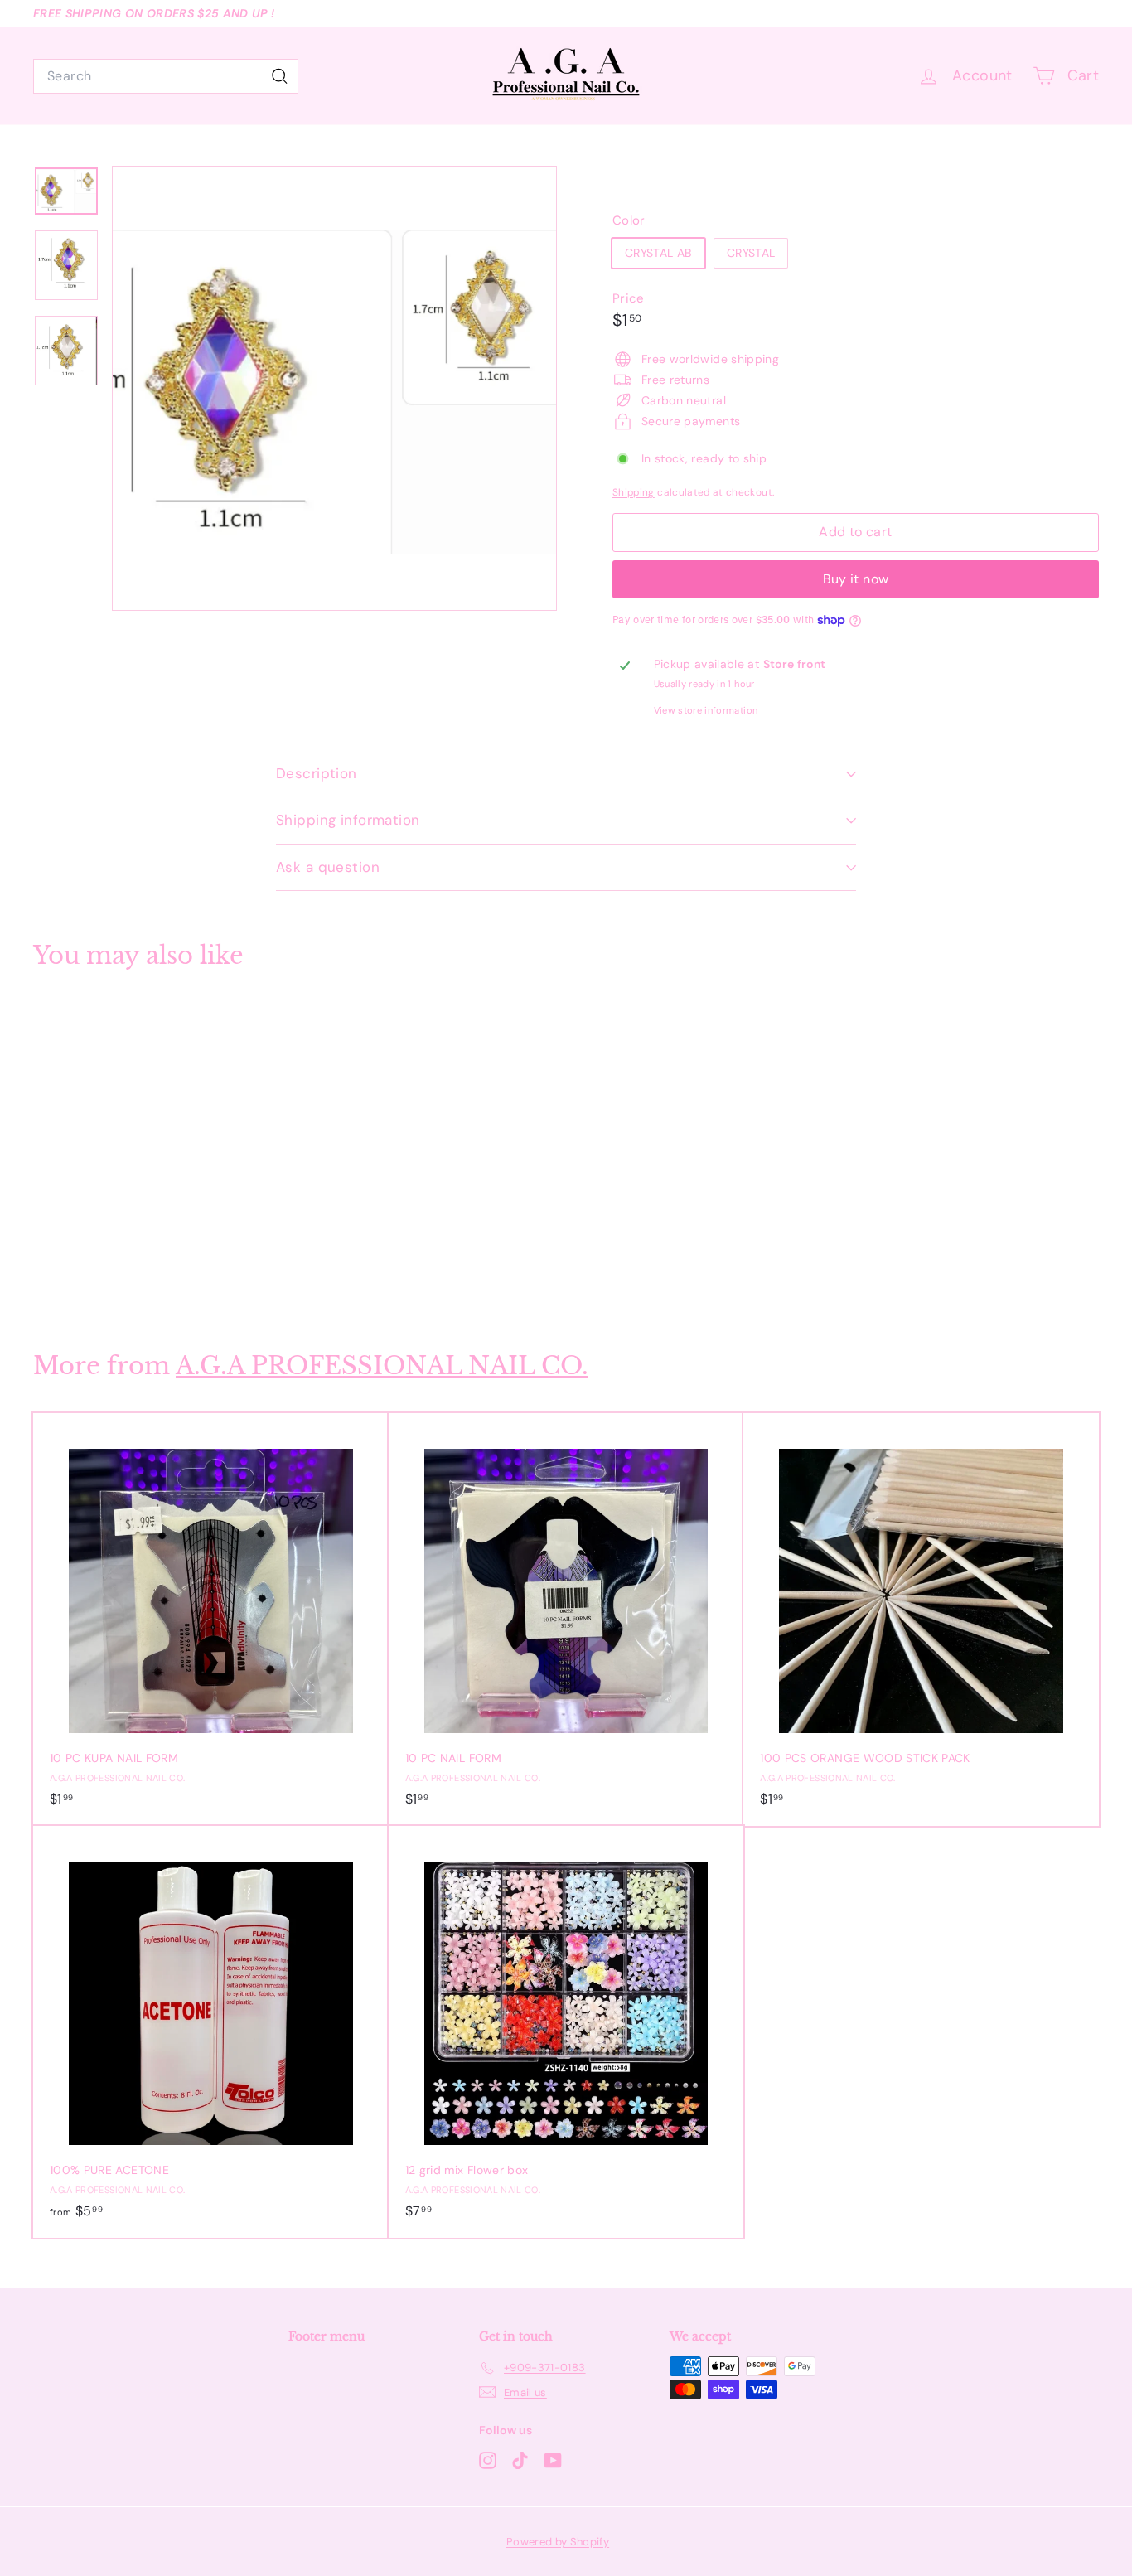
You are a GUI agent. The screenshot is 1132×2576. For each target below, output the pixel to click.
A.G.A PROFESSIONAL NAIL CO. (382, 1365)
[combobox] (166, 76)
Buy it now (856, 579)
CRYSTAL (751, 253)
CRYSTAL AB (658, 253)
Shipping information (348, 820)
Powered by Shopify (558, 2542)
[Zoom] (334, 388)
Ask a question (328, 867)
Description (317, 773)
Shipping (634, 492)
